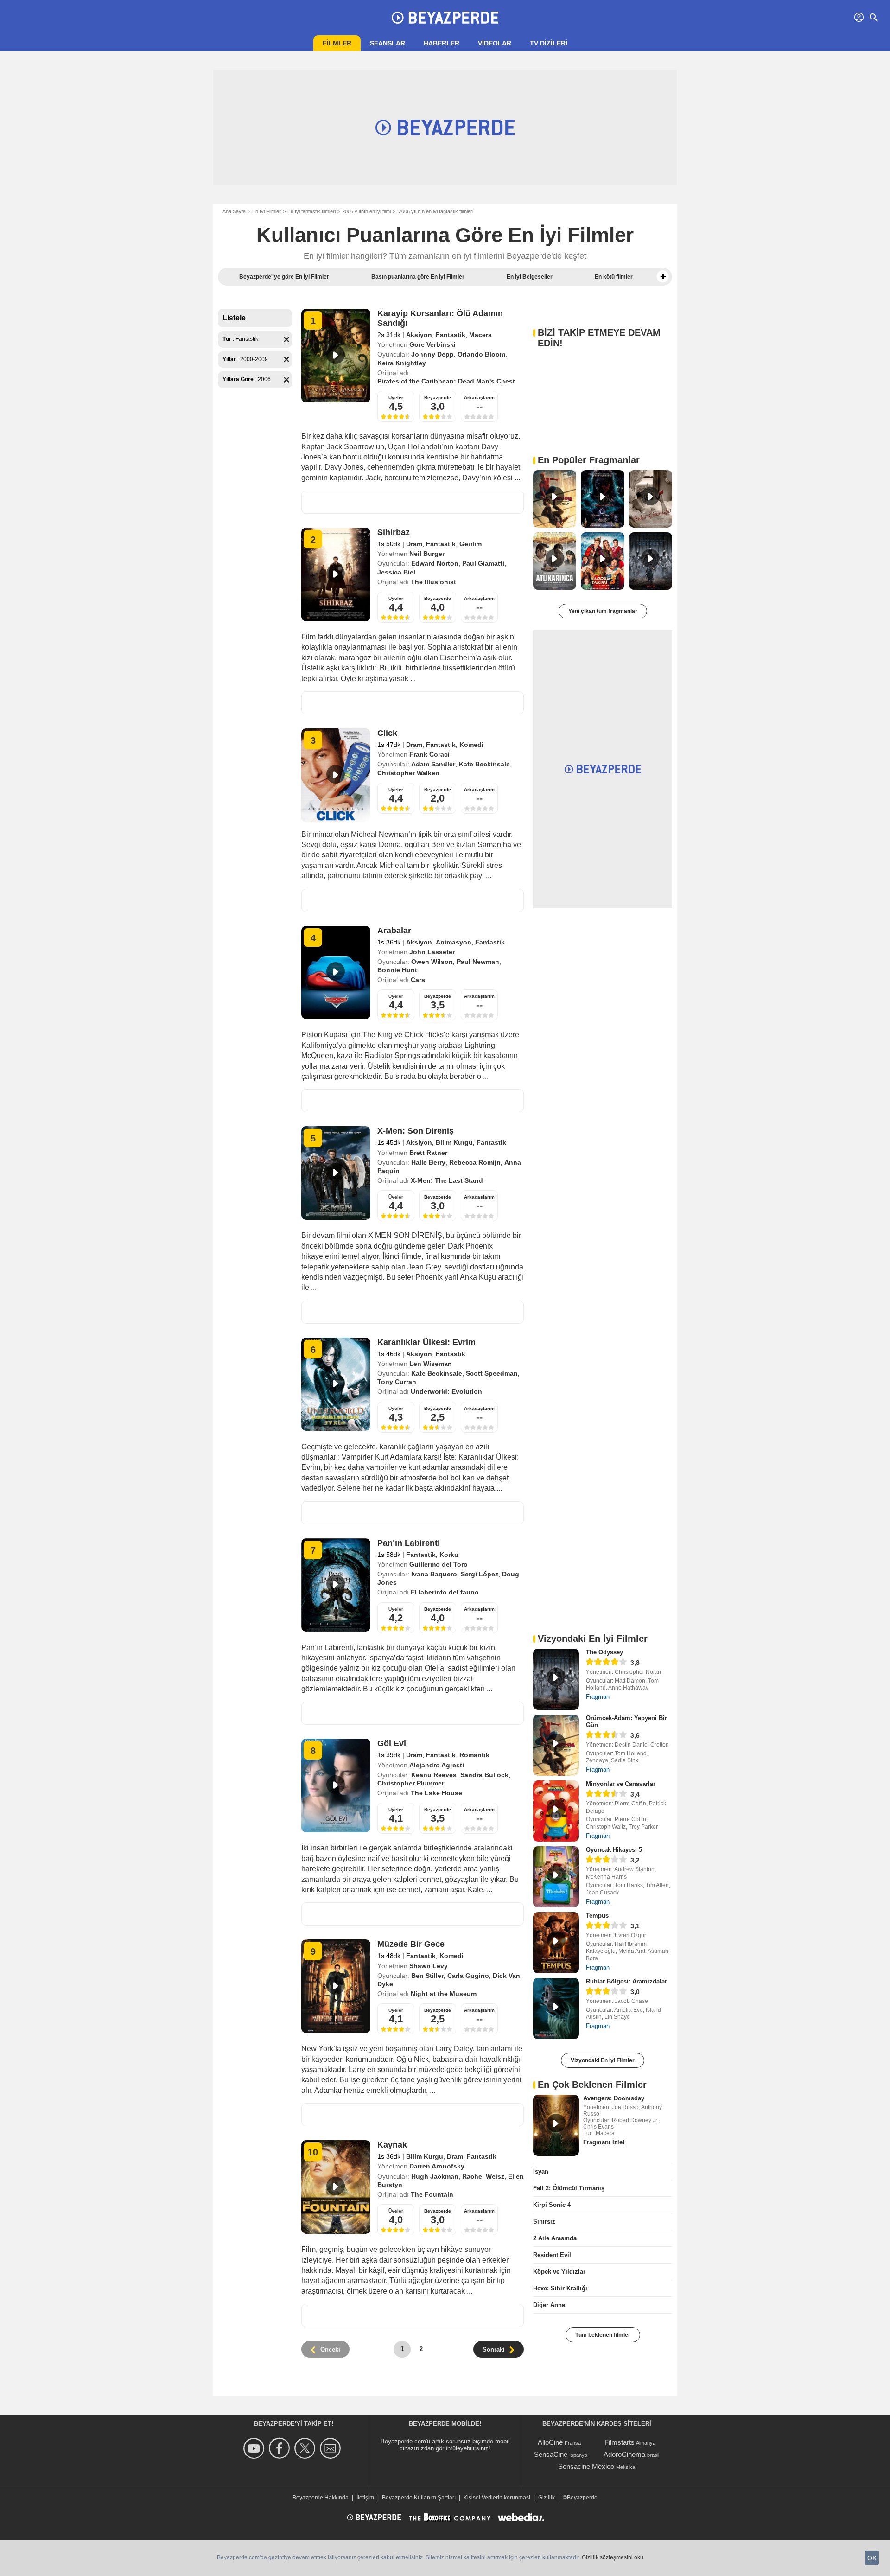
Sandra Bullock (484, 1775)
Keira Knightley (402, 363)
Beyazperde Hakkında (321, 2498)
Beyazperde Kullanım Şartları (419, 2498)
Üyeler (396, 398)
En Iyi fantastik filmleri (311, 211)
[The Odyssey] (556, 1679)
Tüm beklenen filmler (603, 2335)
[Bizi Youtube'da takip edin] (255, 2448)
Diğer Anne (549, 2305)
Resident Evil (552, 2255)
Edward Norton (435, 563)
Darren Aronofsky (437, 2166)
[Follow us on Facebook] (281, 2448)
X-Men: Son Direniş (416, 1131)
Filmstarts (620, 2442)
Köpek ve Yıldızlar (559, 2272)
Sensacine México (586, 2466)
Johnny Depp (432, 354)
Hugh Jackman (435, 2176)
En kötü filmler (614, 277)
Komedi (471, 745)
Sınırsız (544, 2222)
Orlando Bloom (481, 354)
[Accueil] (445, 18)
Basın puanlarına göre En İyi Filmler (418, 277)
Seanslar (388, 43)
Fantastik (451, 335)
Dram (414, 544)
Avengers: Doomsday (614, 2098)
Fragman (598, 1697)
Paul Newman (478, 962)
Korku (449, 1555)
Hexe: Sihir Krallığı (560, 2288)
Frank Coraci (429, 754)
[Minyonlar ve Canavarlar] (556, 1811)
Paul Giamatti (483, 563)
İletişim (365, 2498)
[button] (663, 277)
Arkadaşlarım (479, 398)
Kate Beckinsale (484, 764)
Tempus (597, 1916)
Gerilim (470, 544)
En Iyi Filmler (267, 211)
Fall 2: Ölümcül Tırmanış (569, 2188)
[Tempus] (556, 1943)
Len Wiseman (431, 1364)
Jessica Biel (396, 572)
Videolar (495, 43)
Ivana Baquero (434, 1574)
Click (387, 733)
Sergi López (480, 1574)
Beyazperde (438, 398)
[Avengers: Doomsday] (556, 2125)
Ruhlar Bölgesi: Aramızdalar (626, 1981)
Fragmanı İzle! (604, 2142)
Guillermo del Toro (439, 1564)
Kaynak (392, 2145)
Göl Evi (392, 1743)
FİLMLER (337, 43)
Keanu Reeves (434, 1775)
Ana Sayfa (234, 211)
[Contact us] (332, 2448)
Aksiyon (419, 335)
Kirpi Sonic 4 (552, 2205)
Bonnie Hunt (397, 970)
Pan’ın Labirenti (409, 1543)
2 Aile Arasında (555, 2238)
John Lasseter (432, 952)
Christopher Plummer (411, 1783)
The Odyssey (604, 1652)
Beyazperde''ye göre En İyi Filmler (284, 277)
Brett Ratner (428, 1153)
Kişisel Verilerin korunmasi (497, 2498)
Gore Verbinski (432, 344)
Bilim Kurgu (454, 1142)
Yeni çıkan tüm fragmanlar (603, 611)
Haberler (442, 43)
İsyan (541, 2171)
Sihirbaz (394, 532)
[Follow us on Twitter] (306, 2448)
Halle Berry (428, 1162)
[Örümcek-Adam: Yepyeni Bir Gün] (556, 1745)
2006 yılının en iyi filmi (366, 211)
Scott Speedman (492, 1373)
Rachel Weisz (483, 2176)
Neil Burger (427, 554)
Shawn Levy (429, 1966)
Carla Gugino (468, 1976)
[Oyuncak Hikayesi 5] (556, 1877)
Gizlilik (547, 2498)
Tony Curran (397, 1382)
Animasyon (454, 942)
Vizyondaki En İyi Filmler (603, 2060)
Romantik (474, 1755)
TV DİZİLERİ (549, 43)
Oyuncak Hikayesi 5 (614, 1850)
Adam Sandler (433, 764)
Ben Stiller (427, 1976)
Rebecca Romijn (475, 1162)
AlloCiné (550, 2442)
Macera (480, 335)
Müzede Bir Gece (411, 1944)
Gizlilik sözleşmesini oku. (613, 2557)
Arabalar (394, 931)
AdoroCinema (624, 2454)
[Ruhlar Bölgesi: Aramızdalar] (556, 2009)
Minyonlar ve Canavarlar (621, 1784)
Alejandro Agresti (437, 1765)
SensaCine (551, 2454)
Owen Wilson (432, 962)
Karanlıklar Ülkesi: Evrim (426, 1342)
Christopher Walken (408, 773)
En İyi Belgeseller (530, 277)
